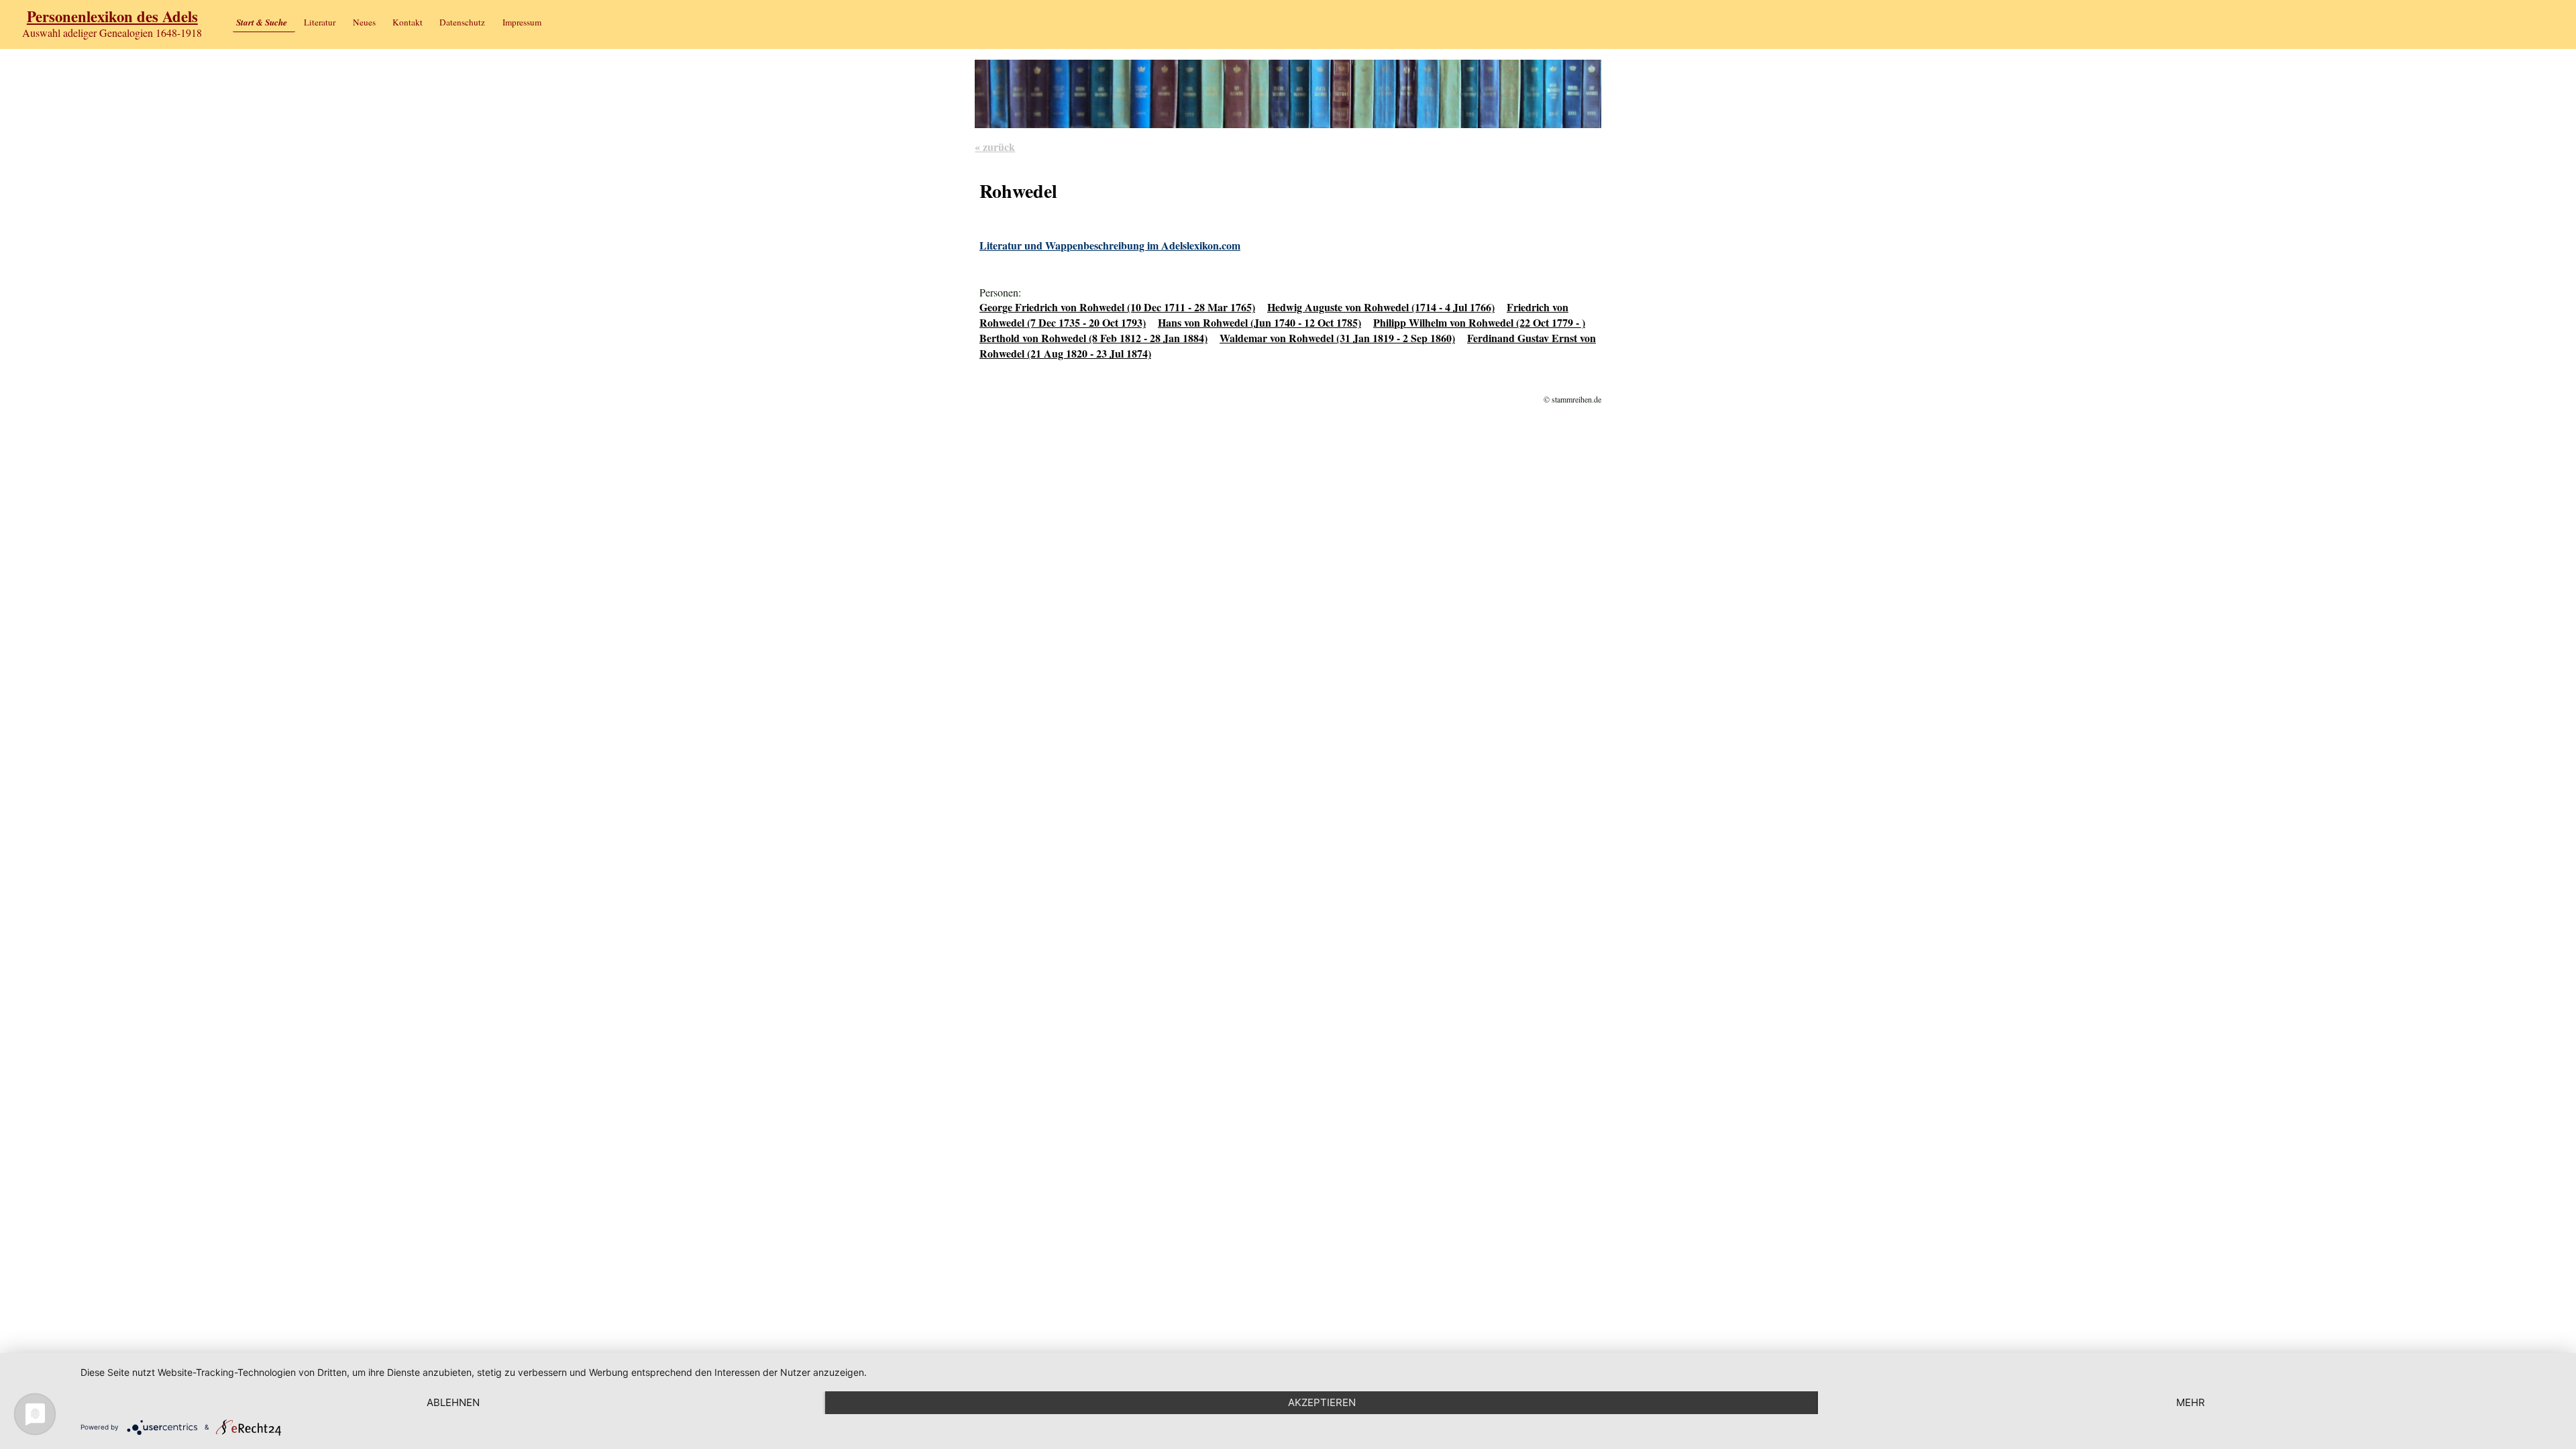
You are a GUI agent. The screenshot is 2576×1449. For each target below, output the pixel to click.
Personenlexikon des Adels (112, 16)
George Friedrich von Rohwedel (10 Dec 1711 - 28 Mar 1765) (1117, 307)
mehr (2191, 1402)
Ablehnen (453, 1402)
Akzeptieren (1322, 1402)
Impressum (522, 22)
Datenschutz (462, 22)
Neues (364, 22)
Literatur (320, 22)
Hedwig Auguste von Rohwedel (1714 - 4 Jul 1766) (1381, 307)
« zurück (995, 147)
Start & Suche (262, 22)
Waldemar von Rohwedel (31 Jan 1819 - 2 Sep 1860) (1337, 338)
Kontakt (408, 22)
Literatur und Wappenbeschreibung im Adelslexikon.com (1110, 245)
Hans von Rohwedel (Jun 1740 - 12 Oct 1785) (1259, 322)
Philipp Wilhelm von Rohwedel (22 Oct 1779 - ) (1479, 322)
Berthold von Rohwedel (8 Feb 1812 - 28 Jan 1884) (1093, 338)
